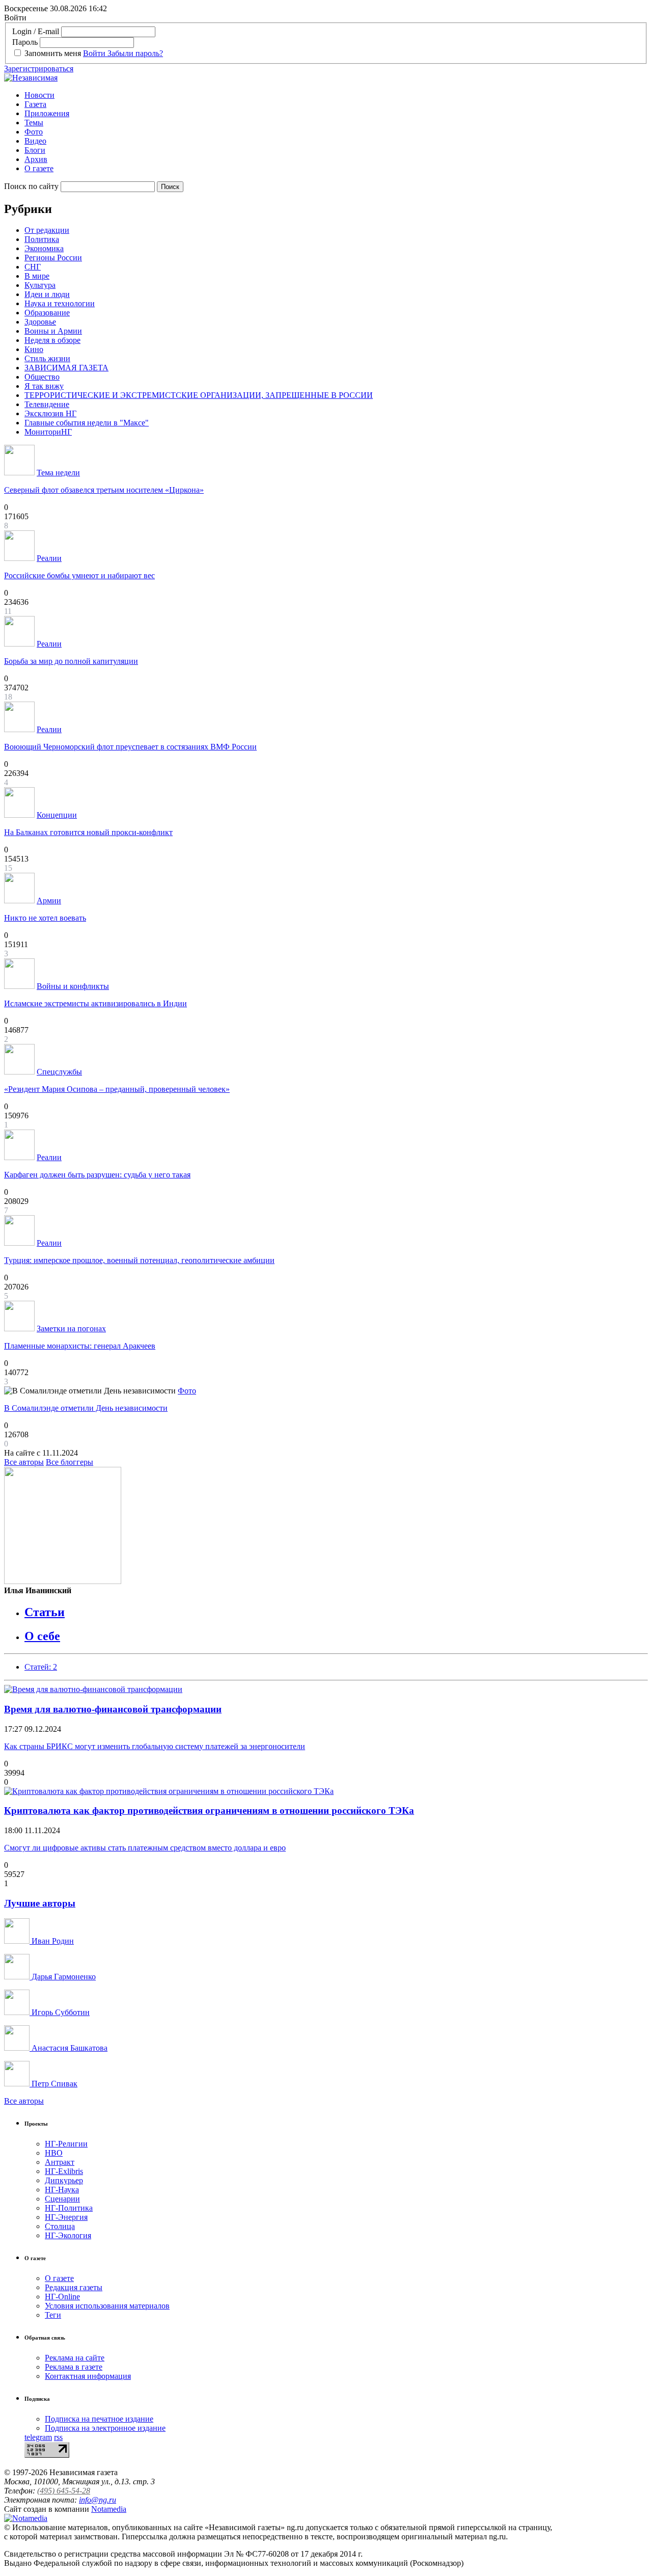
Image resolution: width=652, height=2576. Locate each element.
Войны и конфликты (73, 986)
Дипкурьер (64, 2180)
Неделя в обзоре (52, 340)
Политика (42, 239)
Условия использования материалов (107, 2306)
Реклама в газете (74, 2367)
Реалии (49, 558)
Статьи (45, 1612)
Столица (60, 2226)
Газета (35, 104)
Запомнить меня (53, 53)
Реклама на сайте (75, 2358)
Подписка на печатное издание (99, 2419)
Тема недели (58, 473)
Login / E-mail (36, 31)
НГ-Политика (69, 2208)
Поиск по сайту (31, 186)
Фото (34, 132)
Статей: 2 (41, 1667)
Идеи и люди (47, 294)
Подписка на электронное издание (105, 2428)
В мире (37, 276)
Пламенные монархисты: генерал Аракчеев (80, 1346)
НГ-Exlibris (64, 2171)
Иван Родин (52, 1941)
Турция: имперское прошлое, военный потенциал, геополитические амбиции (139, 1260)
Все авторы (24, 1462)
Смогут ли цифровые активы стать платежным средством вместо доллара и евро (145, 1848)
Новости (39, 95)
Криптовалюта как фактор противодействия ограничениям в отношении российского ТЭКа (209, 1810)
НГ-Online (62, 2297)
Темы (34, 123)
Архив (36, 159)
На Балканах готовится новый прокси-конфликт (88, 832)
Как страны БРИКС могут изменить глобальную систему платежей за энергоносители (155, 1746)
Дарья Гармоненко (63, 1977)
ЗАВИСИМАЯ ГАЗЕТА (66, 368)
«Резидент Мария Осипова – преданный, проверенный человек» (117, 1089)
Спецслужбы (59, 1072)
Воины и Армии (53, 331)
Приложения (47, 113)
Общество (42, 377)
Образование (47, 313)
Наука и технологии (60, 303)
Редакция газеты (74, 2287)
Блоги (35, 150)
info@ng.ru (98, 2500)
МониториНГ (48, 432)
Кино (34, 349)
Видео (35, 141)
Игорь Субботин (60, 2012)
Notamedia (109, 2509)
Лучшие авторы (40, 1903)
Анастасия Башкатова (69, 2048)
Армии (49, 901)
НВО (54, 2153)
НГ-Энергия (66, 2217)
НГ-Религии (66, 2144)
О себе (42, 1636)
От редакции (47, 230)
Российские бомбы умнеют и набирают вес (79, 575)
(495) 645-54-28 (64, 2491)
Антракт (60, 2162)
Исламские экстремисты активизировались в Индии (96, 1003)
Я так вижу (44, 386)
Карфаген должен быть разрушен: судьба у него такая (97, 1175)
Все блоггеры (70, 1462)
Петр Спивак (53, 2084)
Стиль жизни (47, 358)
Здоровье (40, 322)
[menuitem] (336, 95)
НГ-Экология (68, 2235)
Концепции (57, 815)
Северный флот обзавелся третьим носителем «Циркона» (104, 490)
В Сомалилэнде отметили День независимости (86, 1408)
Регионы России (53, 258)
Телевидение (47, 404)
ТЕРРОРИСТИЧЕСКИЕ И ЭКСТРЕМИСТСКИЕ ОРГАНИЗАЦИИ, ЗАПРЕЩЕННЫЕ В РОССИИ (199, 395)
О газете (39, 168)
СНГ (33, 267)
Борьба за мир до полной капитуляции (71, 661)
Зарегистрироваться (39, 69)
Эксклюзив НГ (50, 413)
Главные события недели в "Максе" (87, 423)
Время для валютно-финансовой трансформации (113, 1709)
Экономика (44, 248)
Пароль (25, 42)
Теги (53, 2315)
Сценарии (62, 2199)
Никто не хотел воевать (45, 918)
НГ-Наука (62, 2190)
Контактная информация (88, 2376)
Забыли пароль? (135, 53)
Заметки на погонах (71, 1329)
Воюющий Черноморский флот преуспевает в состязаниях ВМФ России (130, 747)
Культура (40, 285)
